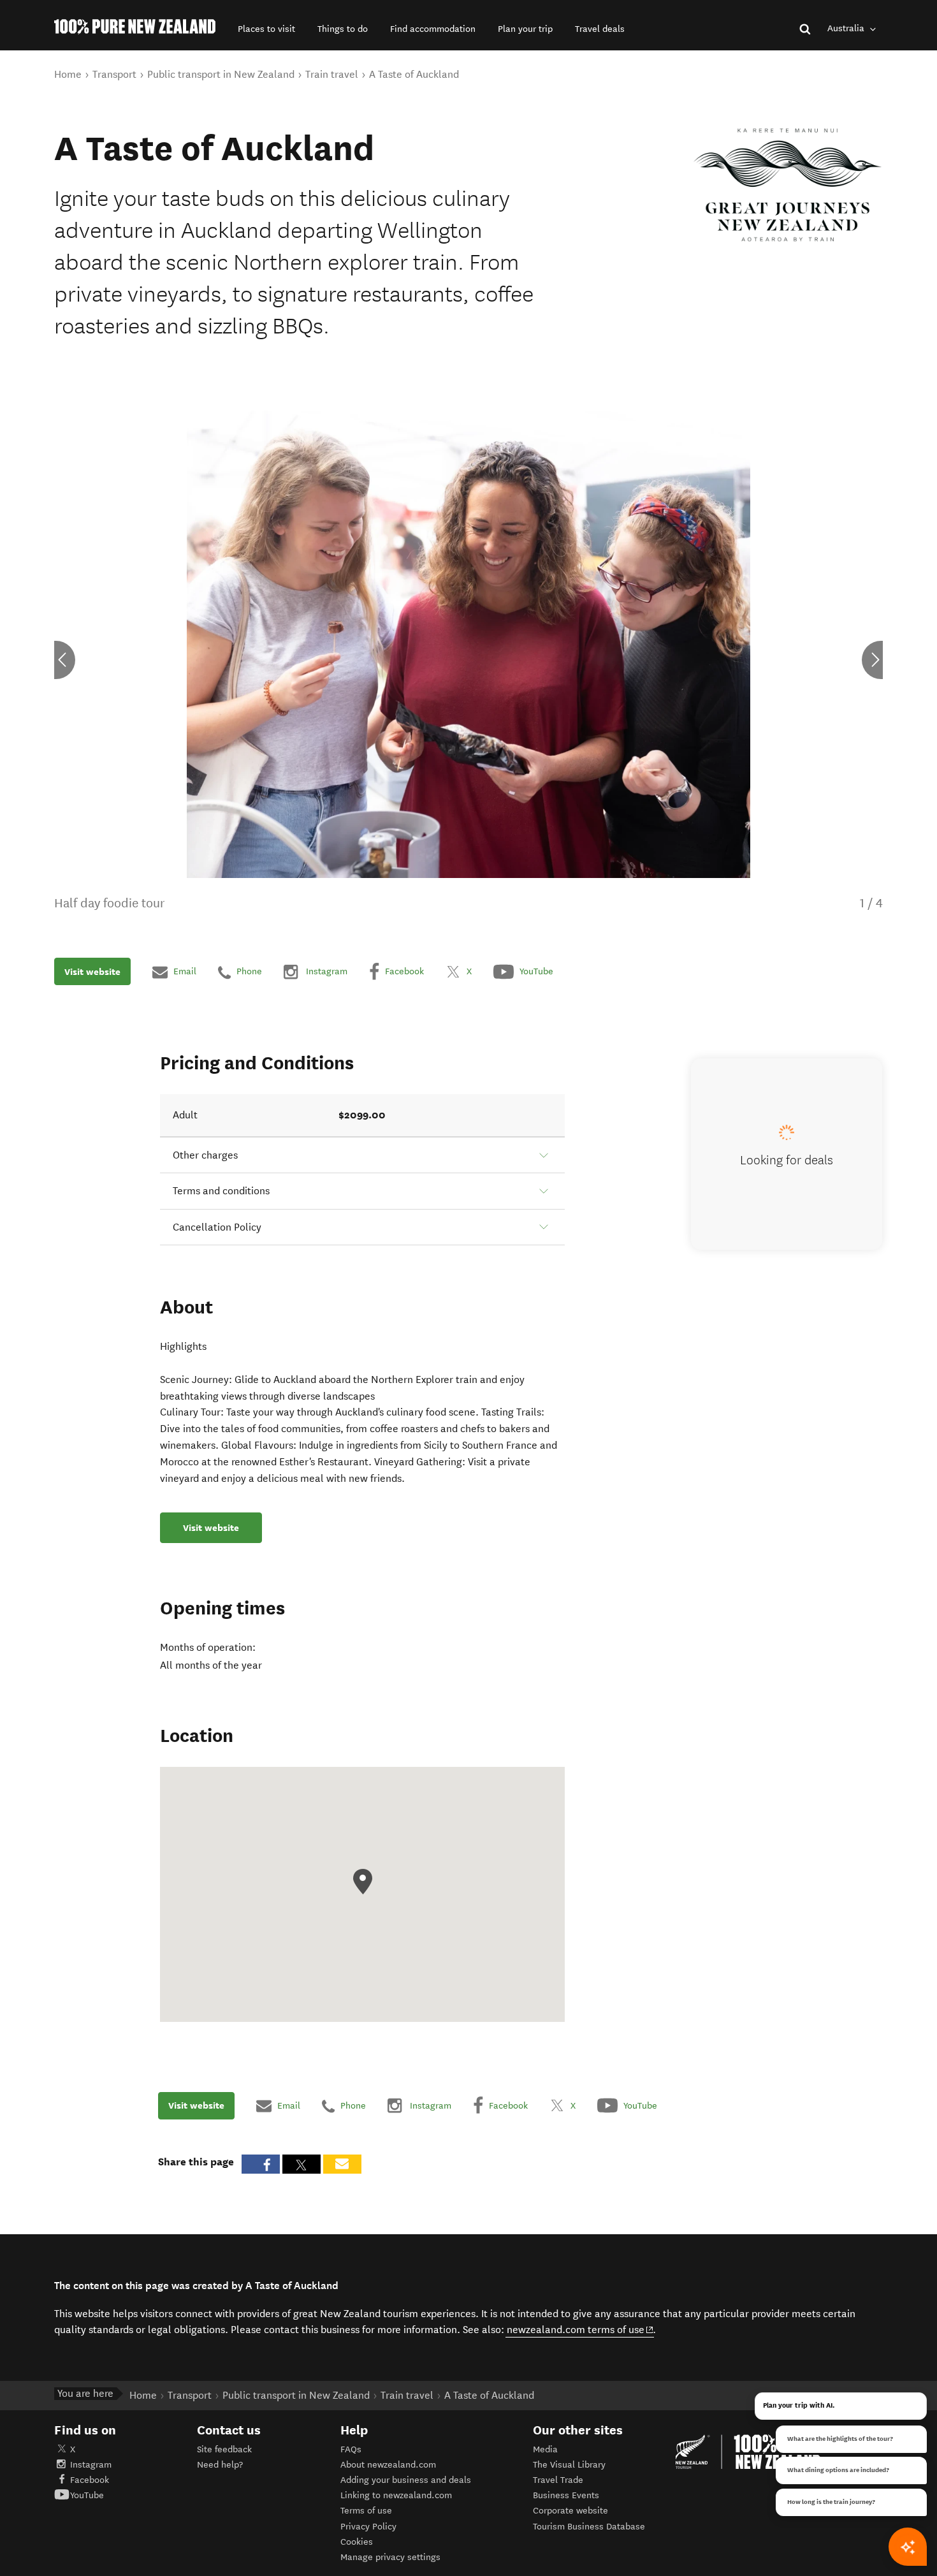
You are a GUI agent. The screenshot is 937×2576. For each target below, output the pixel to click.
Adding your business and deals (406, 2480)
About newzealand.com (388, 2465)
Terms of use (366, 2511)
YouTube (87, 2495)
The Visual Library (569, 2465)
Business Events (566, 2495)
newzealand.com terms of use (580, 2329)
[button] (266, 29)
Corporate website (570, 2511)
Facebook (90, 2480)
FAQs (351, 2449)
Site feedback (224, 2449)
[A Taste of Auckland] (788, 185)
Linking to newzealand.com (396, 2495)
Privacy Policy (368, 2527)
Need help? (220, 2465)
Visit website (92, 972)
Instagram (91, 2465)
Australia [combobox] (847, 28)
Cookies (357, 2542)
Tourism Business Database (589, 2527)
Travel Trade (558, 2480)
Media (545, 2449)
